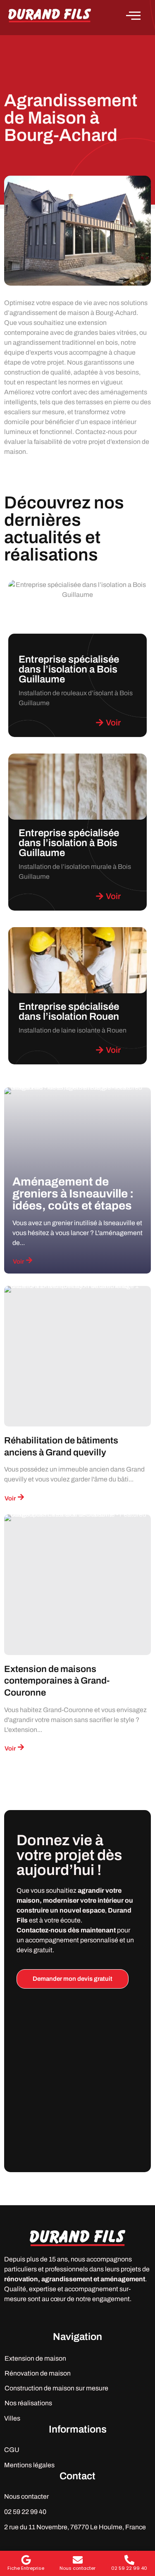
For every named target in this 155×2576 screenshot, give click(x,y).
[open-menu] (138, 16)
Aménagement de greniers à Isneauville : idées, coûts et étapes (73, 1194)
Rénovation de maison (38, 2373)
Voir (18, 1262)
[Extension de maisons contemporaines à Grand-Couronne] (77, 1585)
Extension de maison (35, 2358)
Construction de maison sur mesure (56, 2388)
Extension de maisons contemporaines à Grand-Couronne (57, 1681)
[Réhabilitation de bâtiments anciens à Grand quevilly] (77, 1356)
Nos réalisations (28, 2403)
